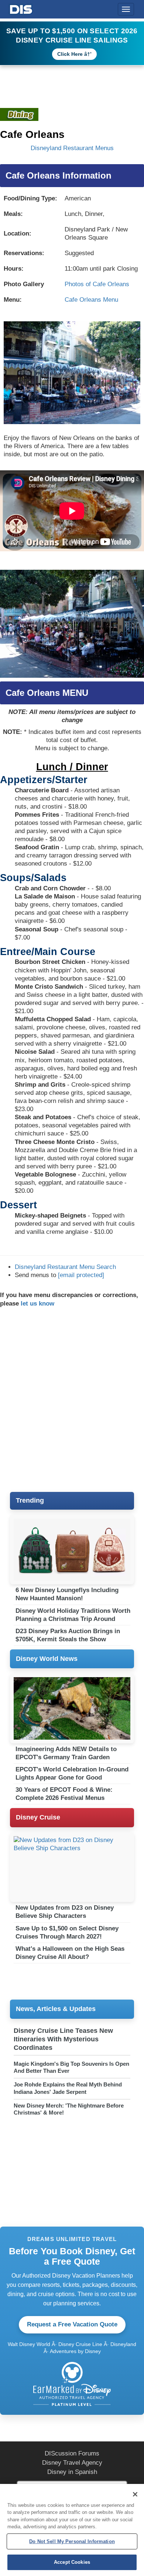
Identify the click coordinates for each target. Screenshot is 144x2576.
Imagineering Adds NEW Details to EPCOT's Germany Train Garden (66, 1753)
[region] (72, 2530)
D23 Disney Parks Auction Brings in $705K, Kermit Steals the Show (68, 1635)
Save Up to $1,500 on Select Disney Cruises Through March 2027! (67, 1932)
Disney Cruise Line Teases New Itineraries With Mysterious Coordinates (63, 2039)
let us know (37, 1304)
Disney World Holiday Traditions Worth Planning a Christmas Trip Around (73, 1615)
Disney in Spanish (72, 2472)
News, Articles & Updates (56, 2009)
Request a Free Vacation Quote (72, 2324)
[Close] (135, 2494)
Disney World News (47, 1659)
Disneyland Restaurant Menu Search (65, 1267)
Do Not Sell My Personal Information (72, 2541)
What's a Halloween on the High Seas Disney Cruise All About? (70, 1953)
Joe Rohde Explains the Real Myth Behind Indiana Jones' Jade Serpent (68, 2088)
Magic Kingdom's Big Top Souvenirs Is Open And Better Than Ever (71, 2067)
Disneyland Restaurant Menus (72, 148)
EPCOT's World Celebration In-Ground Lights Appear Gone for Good (72, 1773)
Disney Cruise (38, 1817)
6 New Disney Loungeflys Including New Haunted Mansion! (67, 1594)
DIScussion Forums (72, 2453)
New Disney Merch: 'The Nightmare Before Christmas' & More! (69, 2109)
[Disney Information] (21, 8)
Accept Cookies (72, 2562)
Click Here (70, 54)
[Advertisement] (72, 1400)
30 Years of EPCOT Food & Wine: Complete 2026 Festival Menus (64, 1794)
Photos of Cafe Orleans (97, 284)
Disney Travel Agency (72, 2463)
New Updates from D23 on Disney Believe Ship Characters (65, 1912)
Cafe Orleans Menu (91, 300)
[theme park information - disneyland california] (19, 114)
